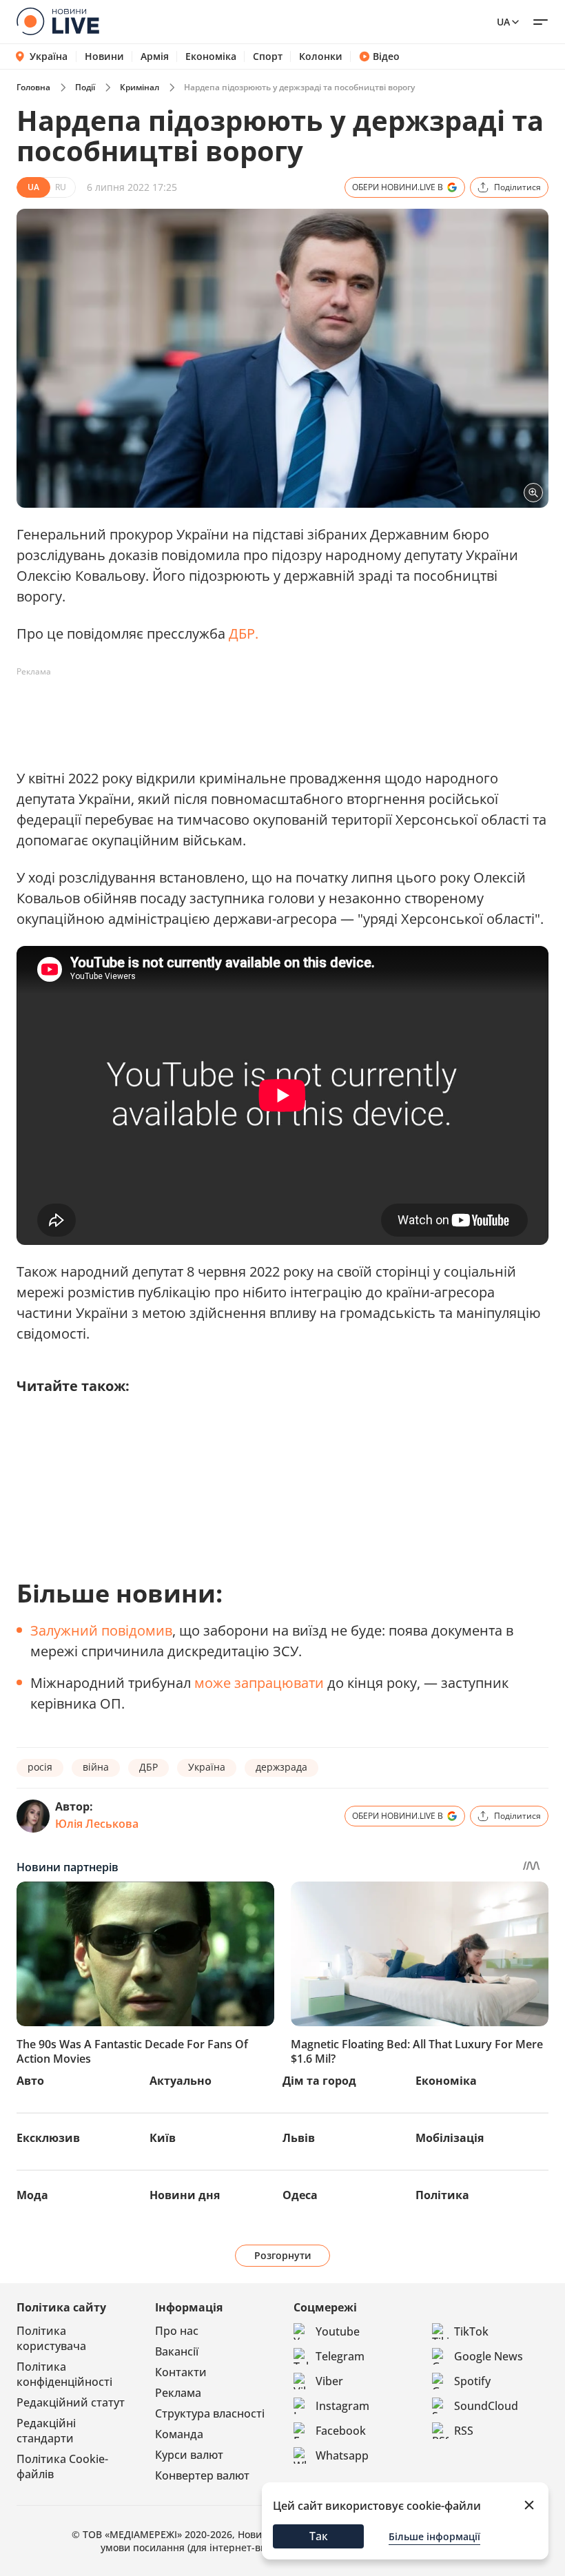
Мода (32, 2195)
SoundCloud (486, 2406)
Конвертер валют (202, 2475)
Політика (442, 2195)
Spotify (472, 2381)
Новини (104, 56)
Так (319, 2536)
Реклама (178, 2393)
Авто (30, 2081)
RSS (464, 2431)
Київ (163, 2138)
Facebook (341, 2431)
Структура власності (210, 2413)
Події (85, 87)
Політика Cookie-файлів (62, 2466)
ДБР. (244, 633)
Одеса (300, 2195)
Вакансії (177, 2351)
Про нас (177, 2331)
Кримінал (140, 87)
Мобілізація (450, 2138)
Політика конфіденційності (64, 2374)
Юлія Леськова (97, 1824)
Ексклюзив (48, 2138)
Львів (299, 2138)
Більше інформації (434, 2536)
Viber (329, 2381)
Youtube (338, 2331)
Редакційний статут (71, 2402)
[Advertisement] (267, 714)
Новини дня (185, 2195)
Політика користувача (51, 2338)
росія (40, 1767)
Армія (155, 56)
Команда (179, 2434)
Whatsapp (342, 2455)
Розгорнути (283, 2255)
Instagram (342, 2406)
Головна (33, 87)
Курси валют (189, 2455)
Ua (503, 22)
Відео (386, 56)
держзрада (281, 1767)
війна (96, 1767)
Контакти (181, 2372)
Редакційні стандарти (46, 2431)
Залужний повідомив (101, 1630)
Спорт (268, 56)
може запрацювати (259, 1683)
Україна (49, 56)
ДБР (148, 1767)
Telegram (340, 2356)
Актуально (181, 2081)
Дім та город (319, 2081)
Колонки (321, 56)
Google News (489, 2356)
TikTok (471, 2331)
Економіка (211, 56)
